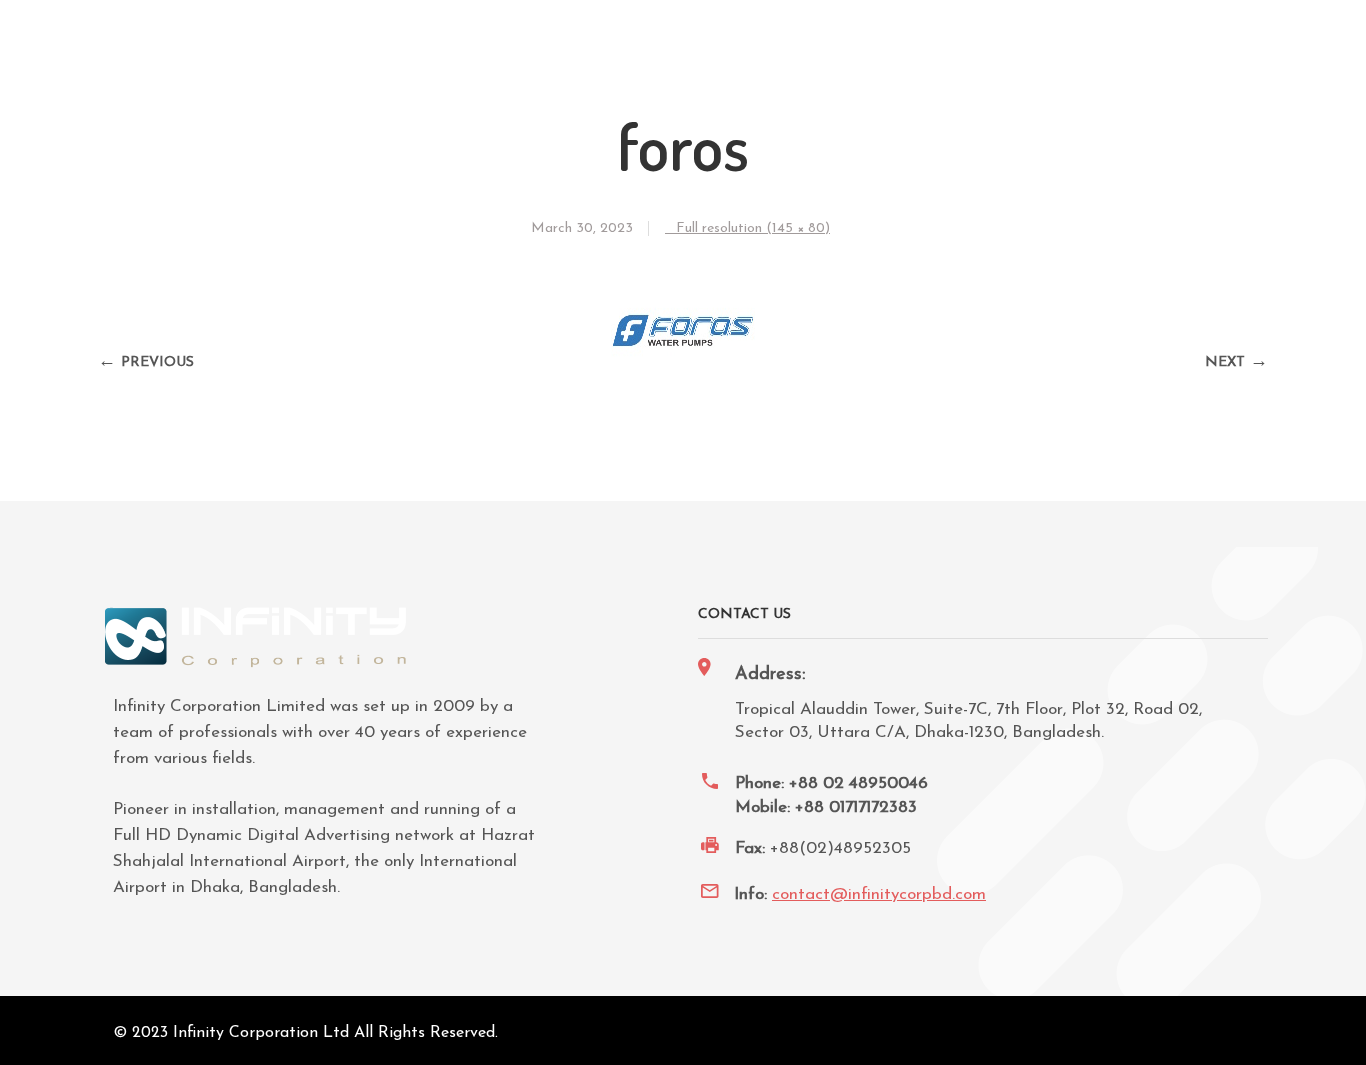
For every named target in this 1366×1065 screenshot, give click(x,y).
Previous (157, 362)
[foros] (683, 367)
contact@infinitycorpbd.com (879, 894)
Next (1225, 362)
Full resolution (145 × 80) (753, 228)
